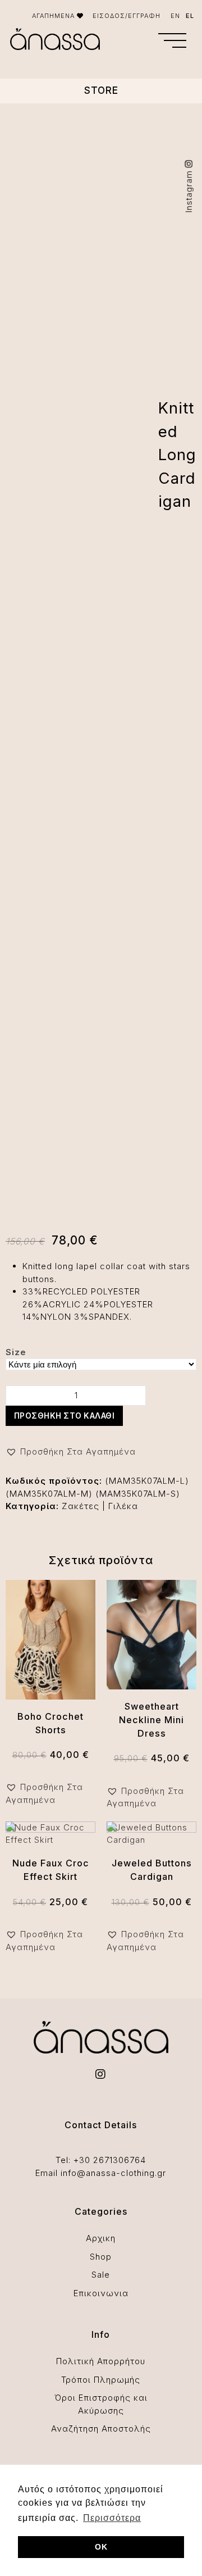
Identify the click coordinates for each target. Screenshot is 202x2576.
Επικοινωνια (101, 2293)
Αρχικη (101, 2238)
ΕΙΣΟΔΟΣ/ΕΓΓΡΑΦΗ (127, 16)
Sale (101, 2275)
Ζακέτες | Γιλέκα (100, 1506)
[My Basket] (141, 42)
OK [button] (101, 2547)
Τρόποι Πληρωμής (101, 2380)
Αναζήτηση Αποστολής (101, 2429)
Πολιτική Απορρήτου (101, 2361)
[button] (172, 40)
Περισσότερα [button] (112, 2518)
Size (16, 1352)
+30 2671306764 (110, 2160)
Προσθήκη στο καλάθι (65, 1416)
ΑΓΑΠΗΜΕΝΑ (54, 16)
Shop (101, 2257)
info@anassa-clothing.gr (113, 2173)
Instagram (189, 190)
